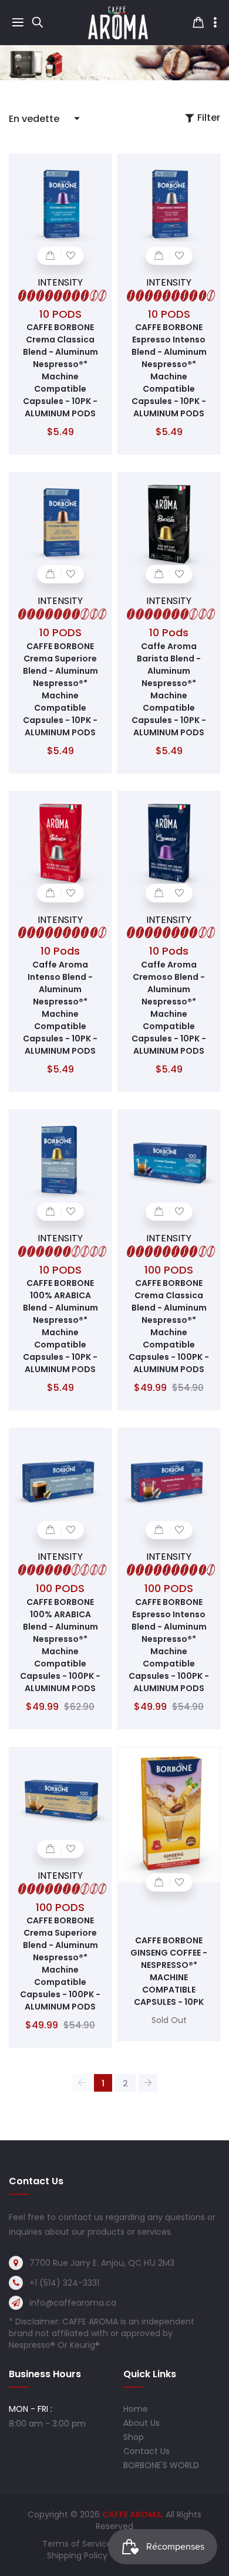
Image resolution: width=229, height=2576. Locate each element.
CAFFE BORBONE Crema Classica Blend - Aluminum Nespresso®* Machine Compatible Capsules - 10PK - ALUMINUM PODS (60, 370)
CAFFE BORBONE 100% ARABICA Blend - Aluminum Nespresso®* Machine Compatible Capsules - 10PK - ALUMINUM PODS (60, 1326)
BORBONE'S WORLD (161, 2465)
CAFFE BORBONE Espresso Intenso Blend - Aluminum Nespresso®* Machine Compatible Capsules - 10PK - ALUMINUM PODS (169, 370)
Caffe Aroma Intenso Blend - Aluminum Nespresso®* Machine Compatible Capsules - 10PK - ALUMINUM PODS (60, 1008)
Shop (134, 2437)
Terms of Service (77, 2544)
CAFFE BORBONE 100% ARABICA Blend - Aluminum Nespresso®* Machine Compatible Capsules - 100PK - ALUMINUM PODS (60, 1645)
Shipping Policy (77, 2555)
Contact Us (147, 2451)
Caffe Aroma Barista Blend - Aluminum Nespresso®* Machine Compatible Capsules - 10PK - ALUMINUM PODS (169, 689)
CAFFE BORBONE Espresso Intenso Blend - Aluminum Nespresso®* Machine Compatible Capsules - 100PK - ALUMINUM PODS (169, 1645)
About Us (142, 2423)
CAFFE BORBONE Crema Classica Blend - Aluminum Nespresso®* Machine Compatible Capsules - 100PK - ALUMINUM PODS (169, 1326)
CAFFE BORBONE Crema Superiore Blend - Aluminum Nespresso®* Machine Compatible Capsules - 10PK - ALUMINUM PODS (60, 689)
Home (136, 2409)
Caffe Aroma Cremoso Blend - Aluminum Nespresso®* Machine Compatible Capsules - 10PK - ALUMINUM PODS (169, 1008)
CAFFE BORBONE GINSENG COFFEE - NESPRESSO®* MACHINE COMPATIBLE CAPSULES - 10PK (169, 1971)
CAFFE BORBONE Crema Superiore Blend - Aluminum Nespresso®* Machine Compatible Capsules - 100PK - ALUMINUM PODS (60, 1964)
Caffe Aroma (132, 2514)
